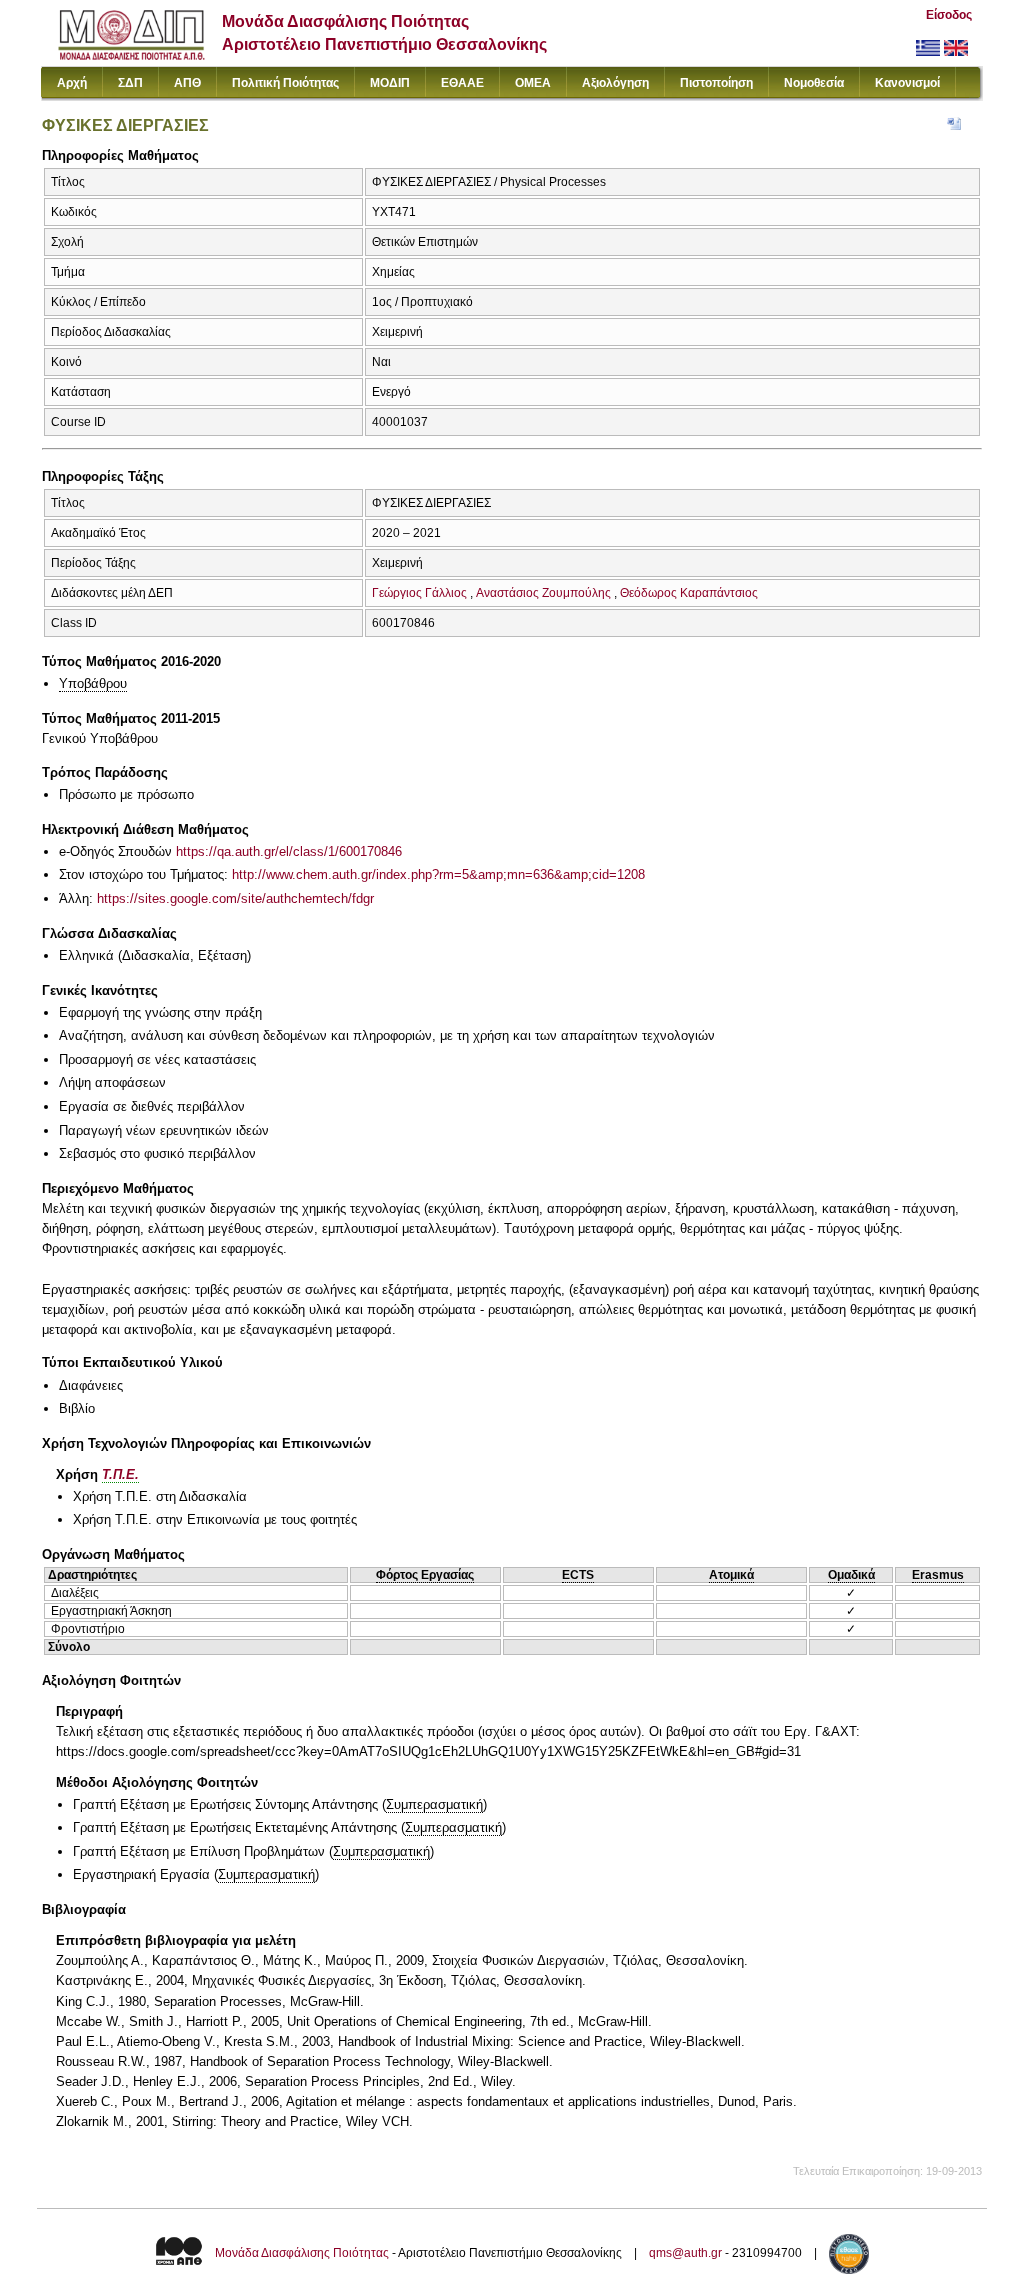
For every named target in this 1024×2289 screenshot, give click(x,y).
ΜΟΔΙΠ (390, 83)
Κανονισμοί (907, 83)
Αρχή (72, 83)
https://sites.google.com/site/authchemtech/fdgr (235, 898)
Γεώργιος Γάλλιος (419, 593)
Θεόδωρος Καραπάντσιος (689, 593)
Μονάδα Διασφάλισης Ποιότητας (302, 2253)
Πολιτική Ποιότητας (285, 83)
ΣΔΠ (130, 83)
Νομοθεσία (814, 83)
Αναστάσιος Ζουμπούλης (543, 593)
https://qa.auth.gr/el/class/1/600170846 (289, 851)
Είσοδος (949, 15)
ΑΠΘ (187, 83)
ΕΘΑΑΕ (462, 83)
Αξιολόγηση (615, 83)
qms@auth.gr (685, 2253)
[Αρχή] (131, 55)
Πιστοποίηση (716, 83)
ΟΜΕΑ (533, 83)
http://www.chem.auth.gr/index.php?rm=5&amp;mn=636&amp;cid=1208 (438, 874)
